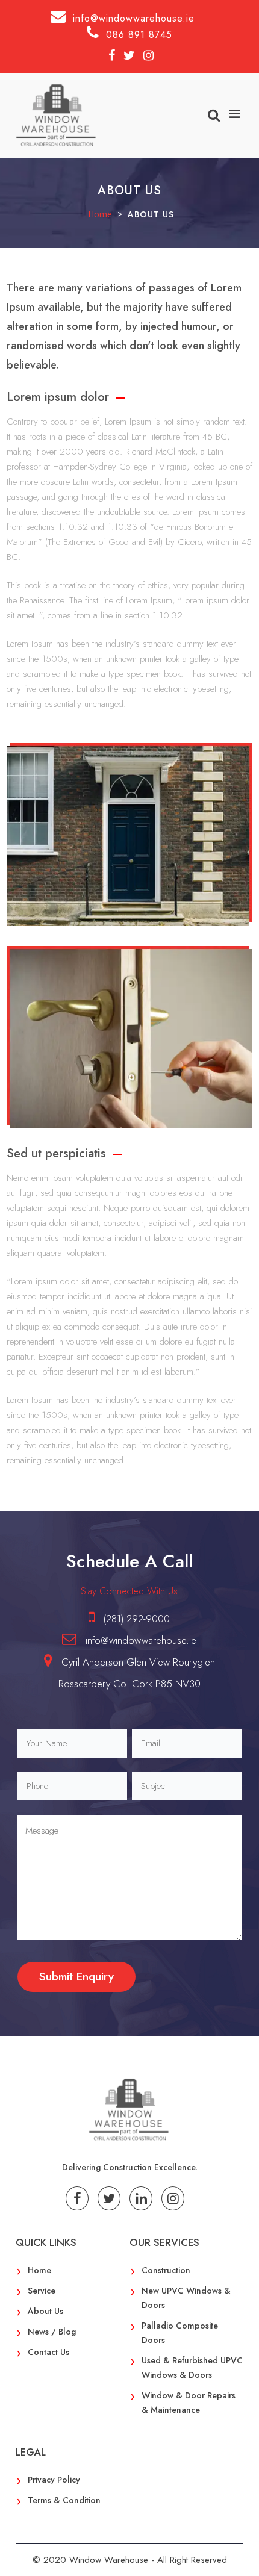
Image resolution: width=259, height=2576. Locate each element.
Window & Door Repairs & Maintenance (189, 2403)
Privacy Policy (54, 2480)
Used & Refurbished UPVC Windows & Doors (192, 2368)
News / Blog (52, 2332)
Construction (166, 2270)
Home (39, 2270)
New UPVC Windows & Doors (186, 2298)
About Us (45, 2311)
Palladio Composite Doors (180, 2333)
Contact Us (48, 2352)
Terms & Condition (64, 2500)
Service (42, 2291)
